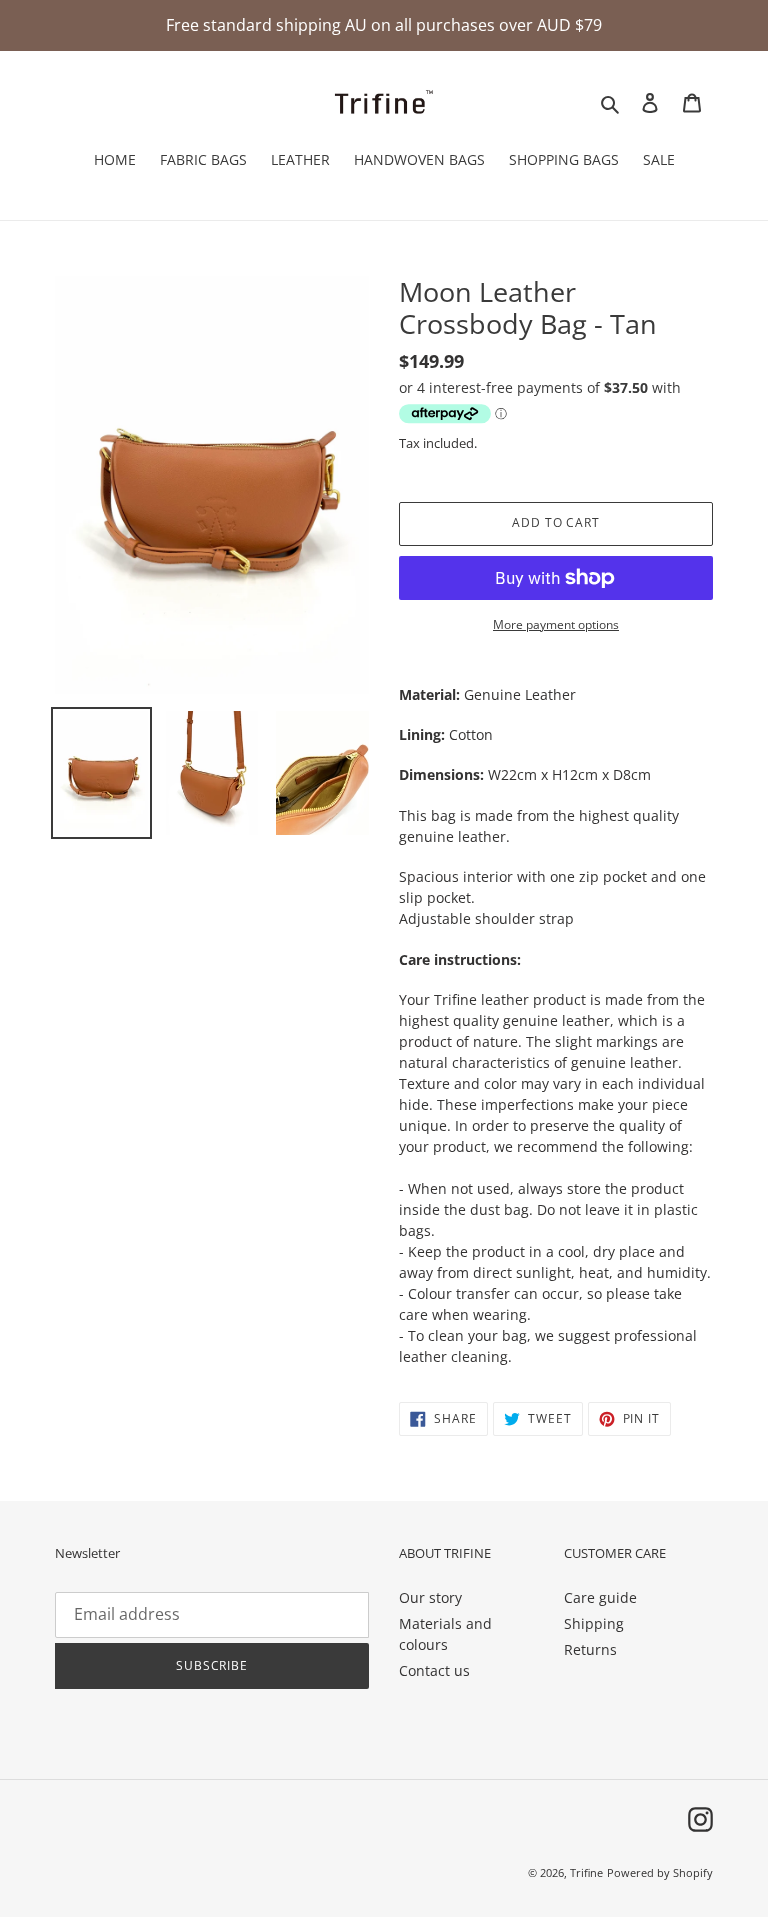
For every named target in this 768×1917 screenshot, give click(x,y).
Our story (430, 1597)
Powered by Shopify (660, 1872)
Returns (590, 1649)
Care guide (600, 1597)
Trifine (586, 1872)
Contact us (434, 1670)
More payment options (556, 624)
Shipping (594, 1623)
